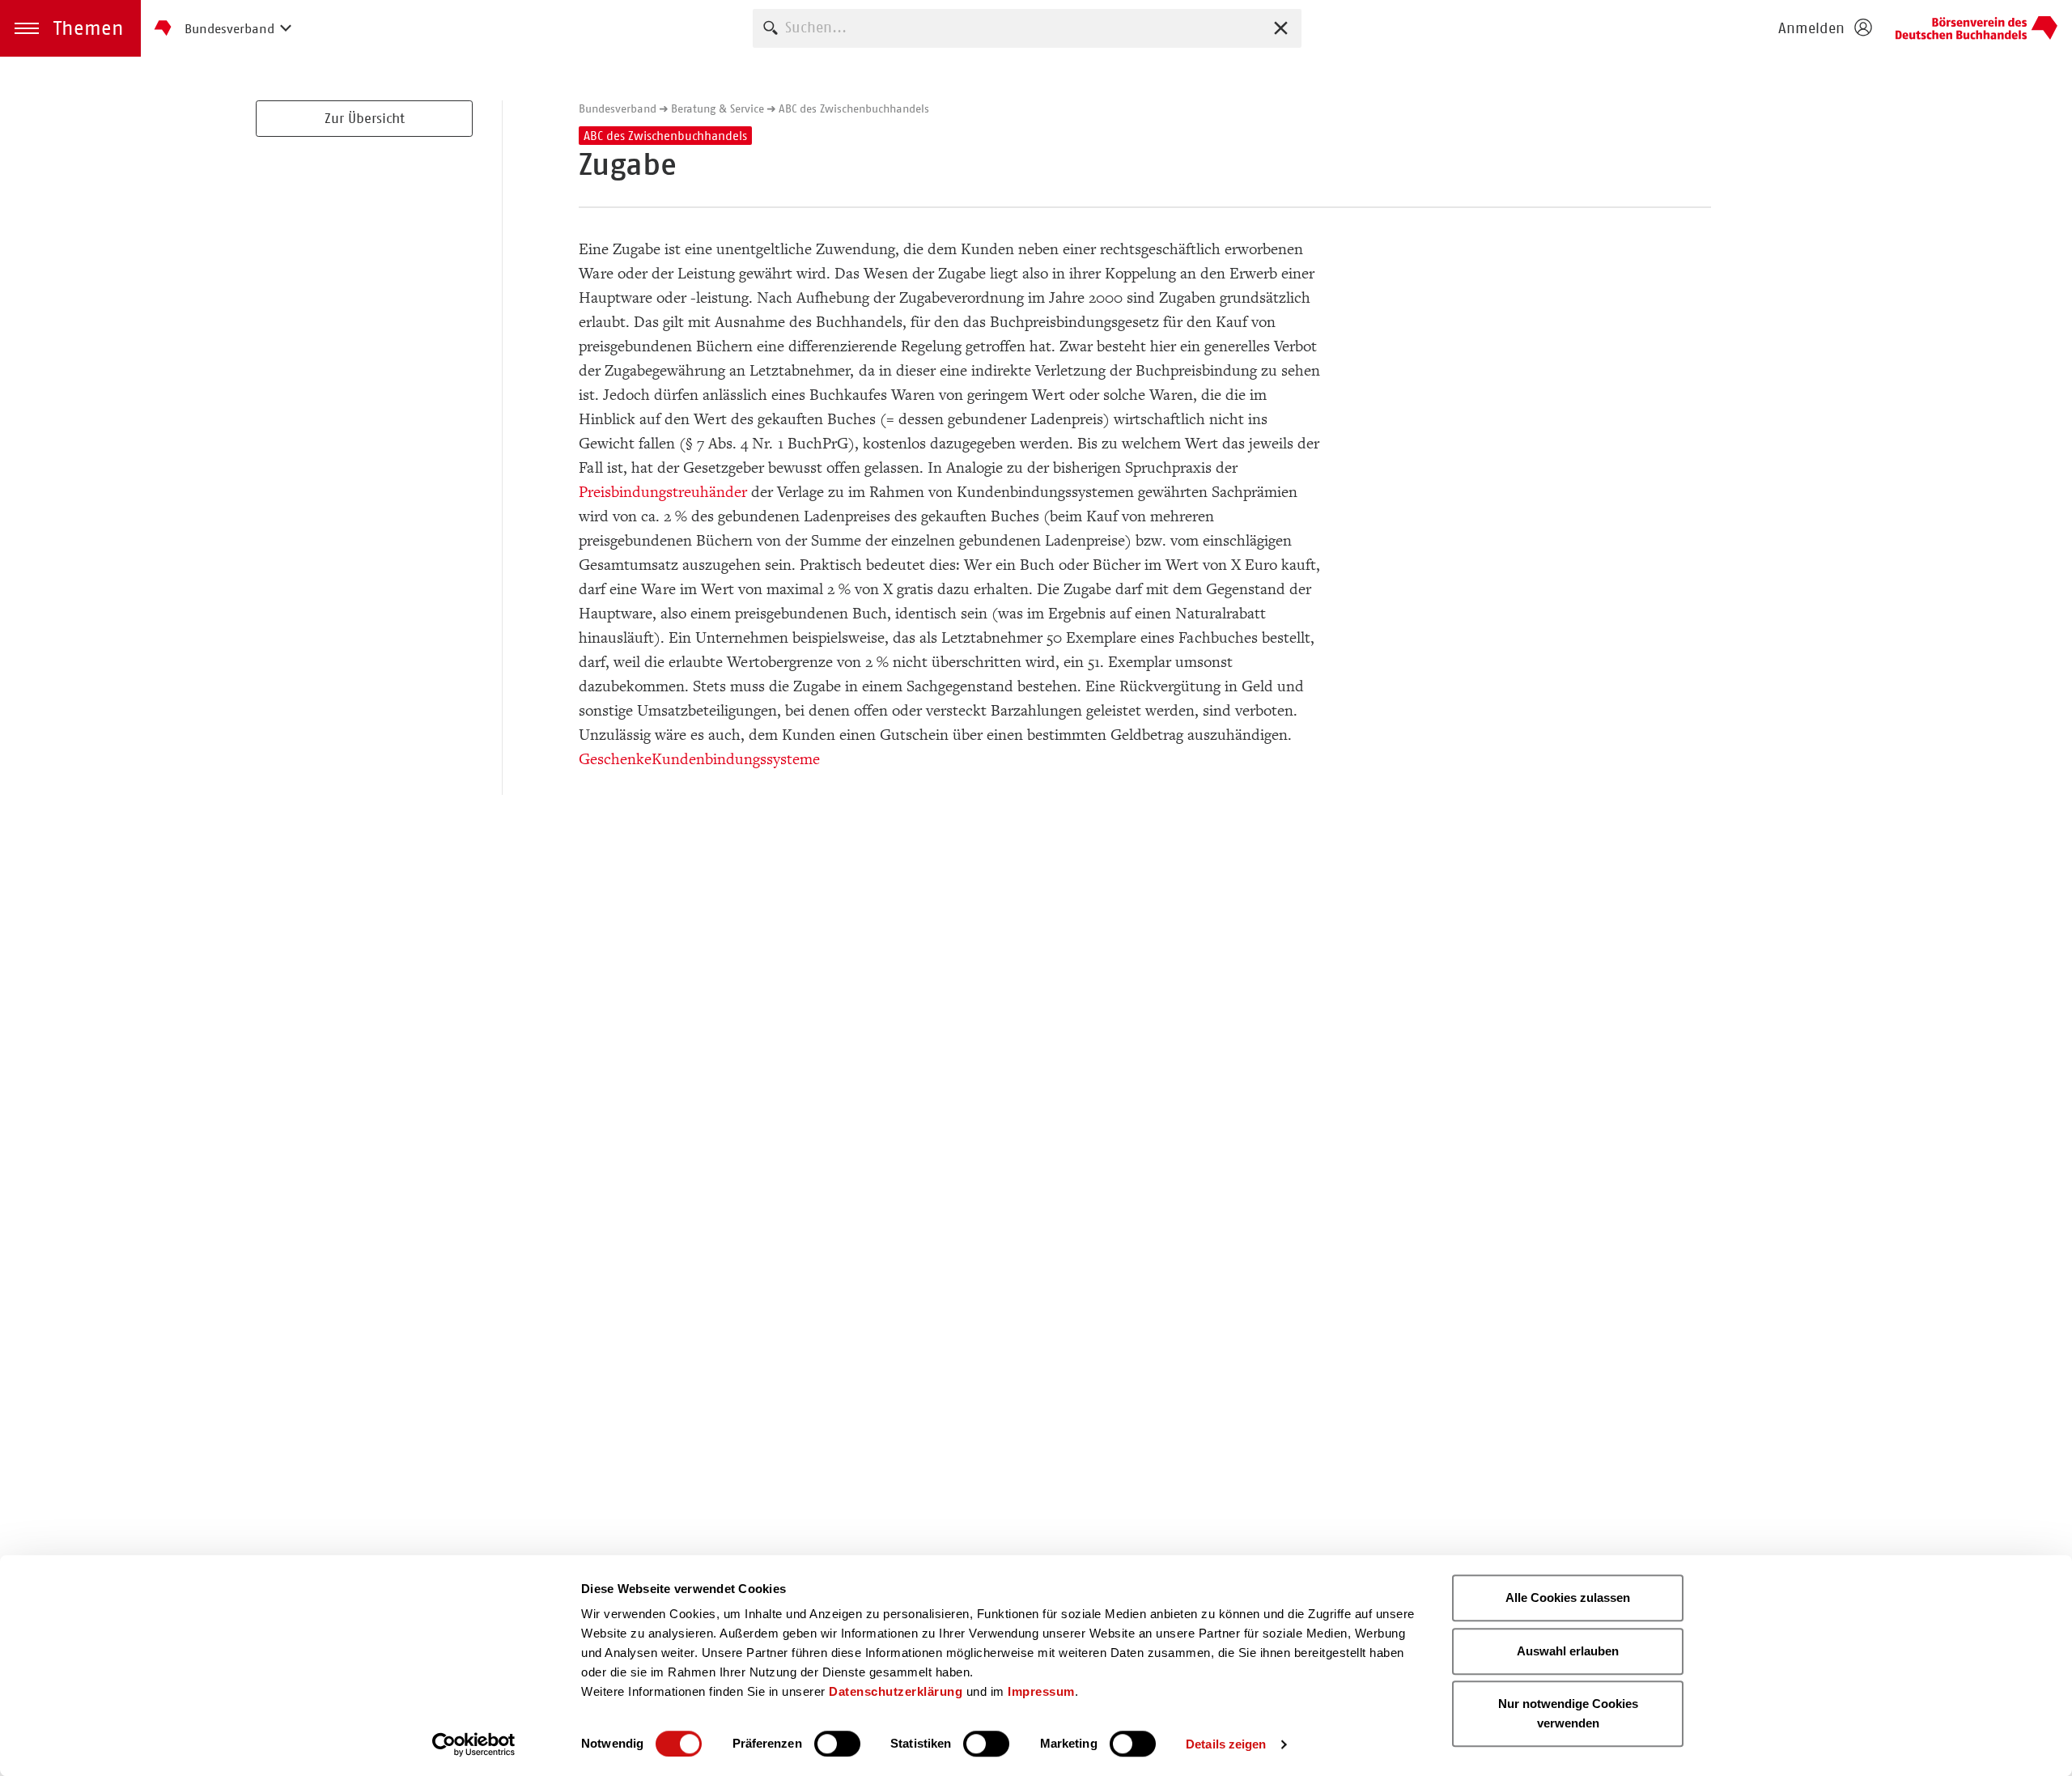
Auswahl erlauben (1568, 1651)
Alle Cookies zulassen (1568, 1598)
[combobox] (1027, 28)
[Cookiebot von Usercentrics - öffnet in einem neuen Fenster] (474, 1744)
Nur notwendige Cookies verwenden (1568, 1713)
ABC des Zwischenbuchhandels (854, 108)
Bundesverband (618, 108)
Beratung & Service (718, 108)
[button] (70, 28)
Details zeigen (1226, 1744)
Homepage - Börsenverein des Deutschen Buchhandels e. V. (1976, 28)
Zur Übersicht (365, 118)
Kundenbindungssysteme (736, 759)
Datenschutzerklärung (896, 1691)
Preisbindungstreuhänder (663, 492)
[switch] (837, 1744)
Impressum (1041, 1691)
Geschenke (615, 759)
